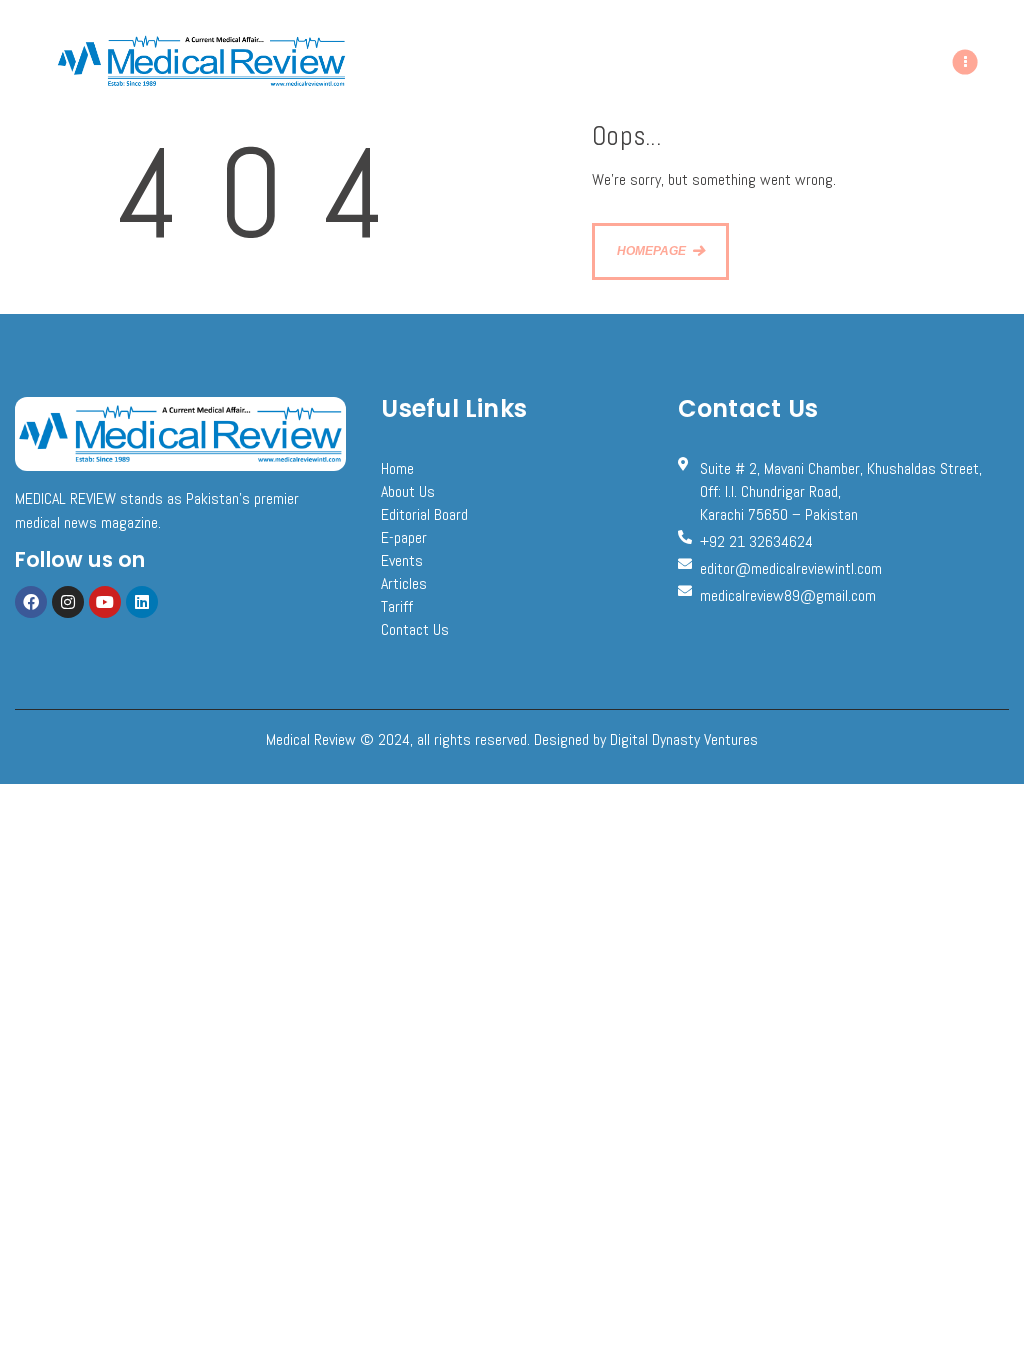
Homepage (651, 251)
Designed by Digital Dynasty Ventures (646, 739)
